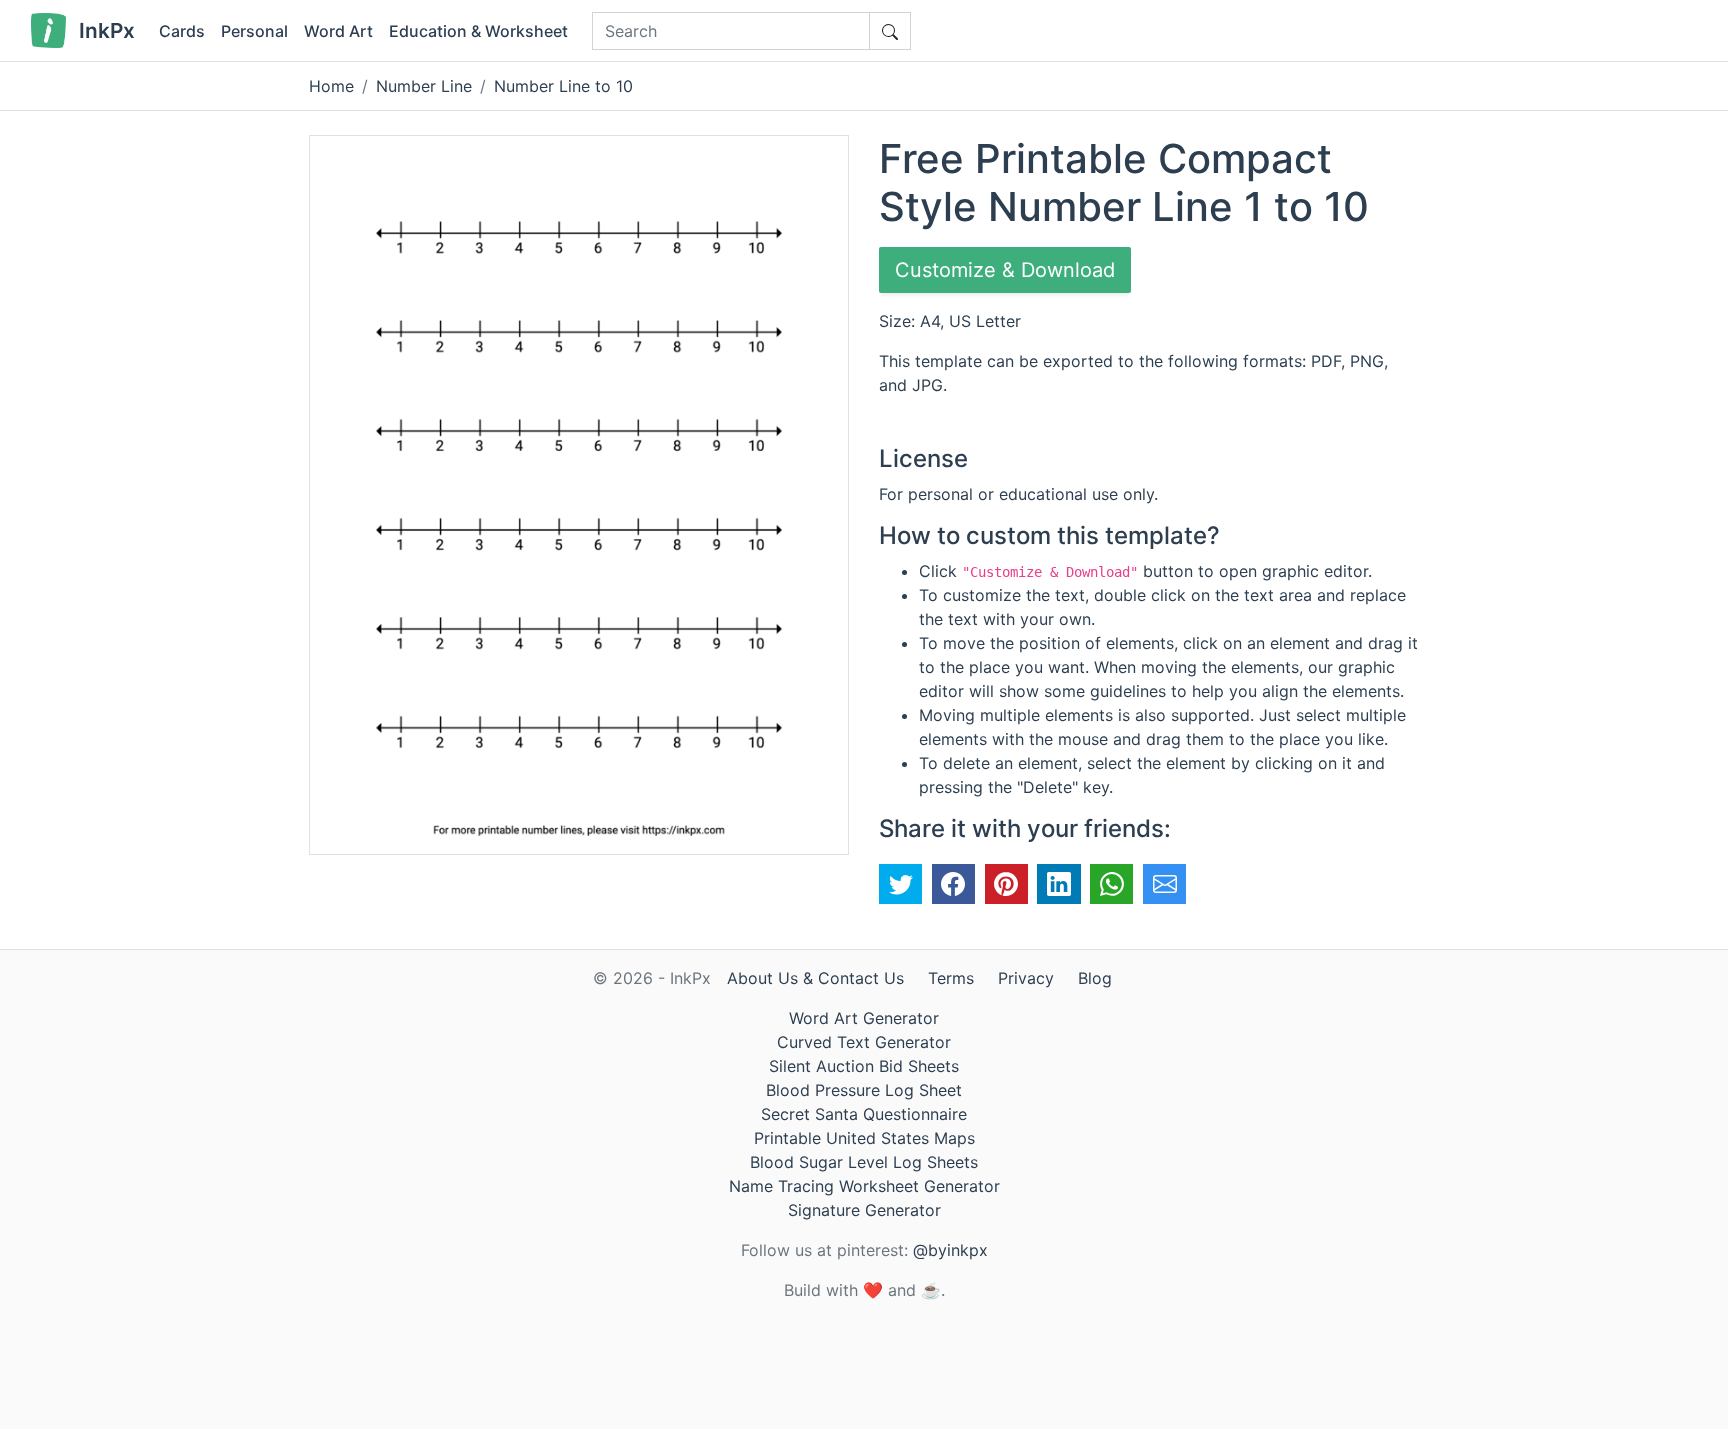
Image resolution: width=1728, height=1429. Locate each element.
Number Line (424, 86)
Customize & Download (1005, 270)
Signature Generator (864, 1210)
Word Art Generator (864, 1018)
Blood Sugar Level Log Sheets (864, 1162)
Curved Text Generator (864, 1042)
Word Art (338, 31)
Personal (254, 31)
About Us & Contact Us (815, 978)
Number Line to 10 (563, 86)
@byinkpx (950, 1250)
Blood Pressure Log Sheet (864, 1090)
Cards (182, 31)
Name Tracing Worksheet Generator (864, 1186)
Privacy (1026, 978)
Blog (1095, 978)
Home (331, 86)
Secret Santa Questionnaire (864, 1114)
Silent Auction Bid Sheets (864, 1066)
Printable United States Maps (864, 1138)
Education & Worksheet (478, 31)
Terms (951, 978)
